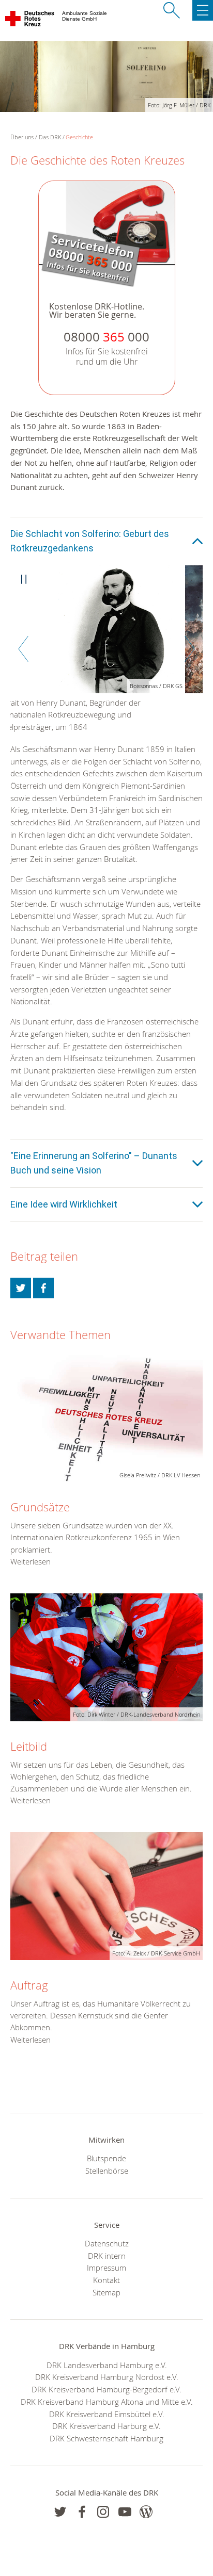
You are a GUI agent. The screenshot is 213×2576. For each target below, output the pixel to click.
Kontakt (106, 2280)
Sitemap (106, 2292)
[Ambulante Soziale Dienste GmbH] (30, 21)
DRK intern (107, 2256)
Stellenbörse (107, 2171)
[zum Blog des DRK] (146, 2512)
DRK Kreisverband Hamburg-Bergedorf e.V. (106, 2389)
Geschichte (79, 137)
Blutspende (106, 2158)
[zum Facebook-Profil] (60, 2512)
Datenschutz (107, 2243)
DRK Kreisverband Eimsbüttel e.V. (107, 2414)
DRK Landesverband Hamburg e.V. (107, 2365)
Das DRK (50, 137)
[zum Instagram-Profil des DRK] (103, 2512)
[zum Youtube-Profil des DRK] (125, 2512)
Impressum (106, 2268)
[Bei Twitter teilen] (21, 1288)
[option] (106, 634)
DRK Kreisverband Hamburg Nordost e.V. (107, 2377)
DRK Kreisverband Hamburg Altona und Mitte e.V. (107, 2402)
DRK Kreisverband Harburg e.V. (106, 2426)
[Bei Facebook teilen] (43, 1288)
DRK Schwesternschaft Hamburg (106, 2438)
